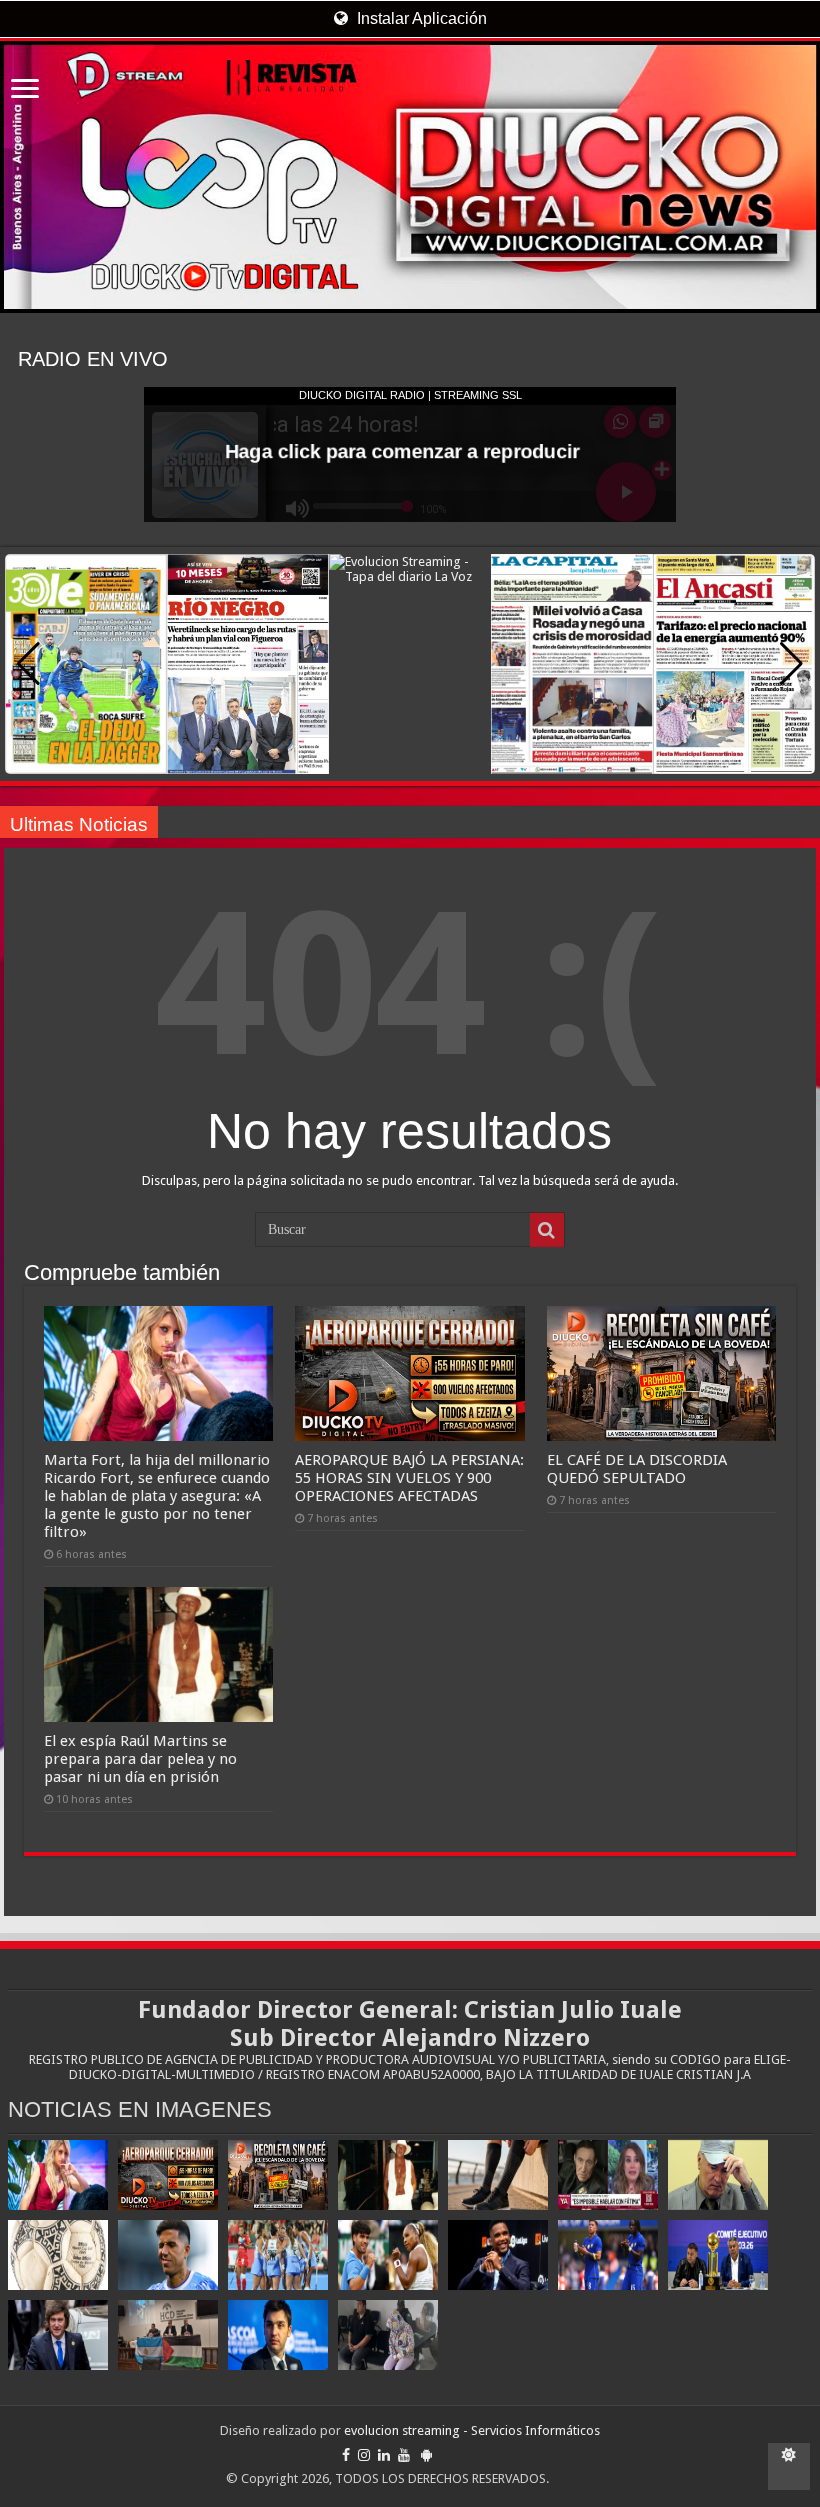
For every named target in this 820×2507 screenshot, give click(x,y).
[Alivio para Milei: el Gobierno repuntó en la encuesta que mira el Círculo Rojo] (58, 2335)
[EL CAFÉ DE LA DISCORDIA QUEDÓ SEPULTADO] (278, 2175)
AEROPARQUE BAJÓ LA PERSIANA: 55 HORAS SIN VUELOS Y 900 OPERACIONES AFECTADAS (409, 1478)
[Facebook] (346, 2455)
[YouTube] (404, 2455)
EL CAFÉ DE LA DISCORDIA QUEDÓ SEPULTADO (637, 1469)
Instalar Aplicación (420, 18)
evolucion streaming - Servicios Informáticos (472, 2430)
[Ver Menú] (25, 90)
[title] (789, 2466)
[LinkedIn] (384, 2455)
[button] (791, 664)
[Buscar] (547, 1230)
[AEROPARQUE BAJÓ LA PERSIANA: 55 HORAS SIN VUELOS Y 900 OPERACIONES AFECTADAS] (168, 2175)
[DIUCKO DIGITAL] (410, 177)
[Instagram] (364, 2455)
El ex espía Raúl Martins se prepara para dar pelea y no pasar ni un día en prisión (140, 1759)
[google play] (426, 2455)
